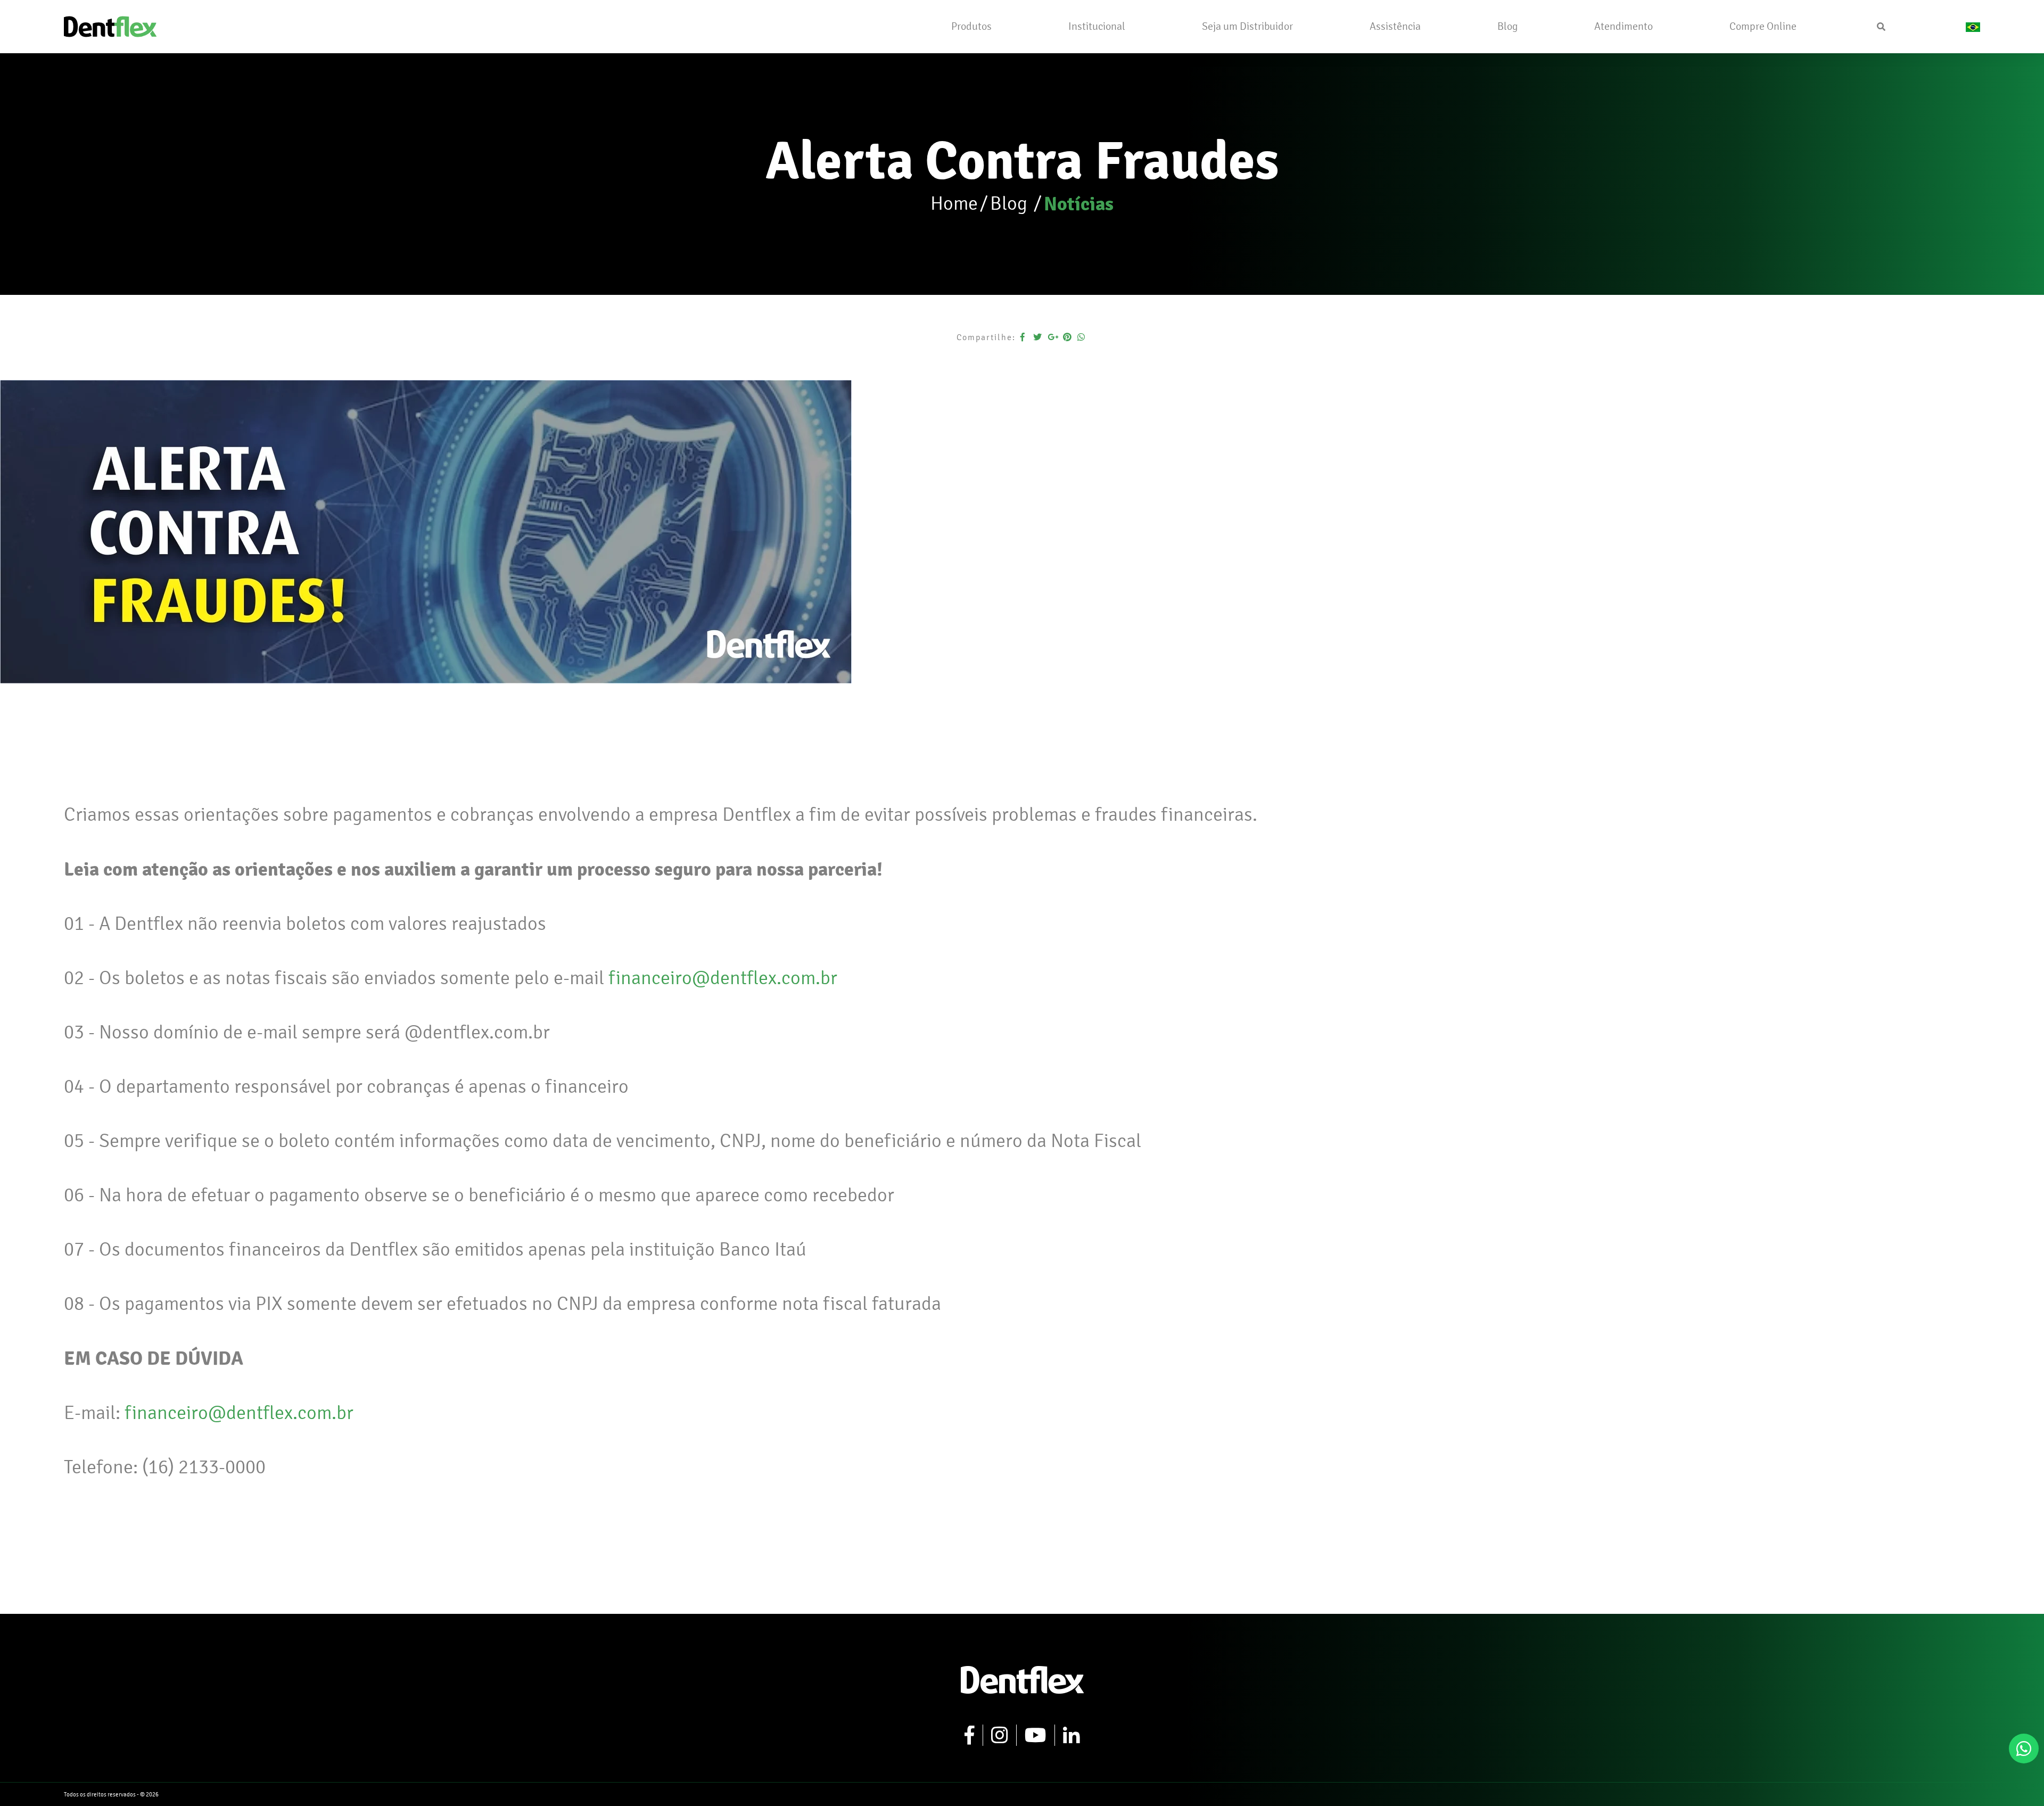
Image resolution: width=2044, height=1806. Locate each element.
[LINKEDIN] (1072, 1735)
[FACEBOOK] (970, 1735)
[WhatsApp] (2024, 1749)
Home (954, 204)
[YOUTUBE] (1036, 1735)
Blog (1011, 204)
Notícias (1079, 204)
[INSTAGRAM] (1000, 1735)
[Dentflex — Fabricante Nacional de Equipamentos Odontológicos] (110, 25)
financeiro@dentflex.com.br (723, 978)
